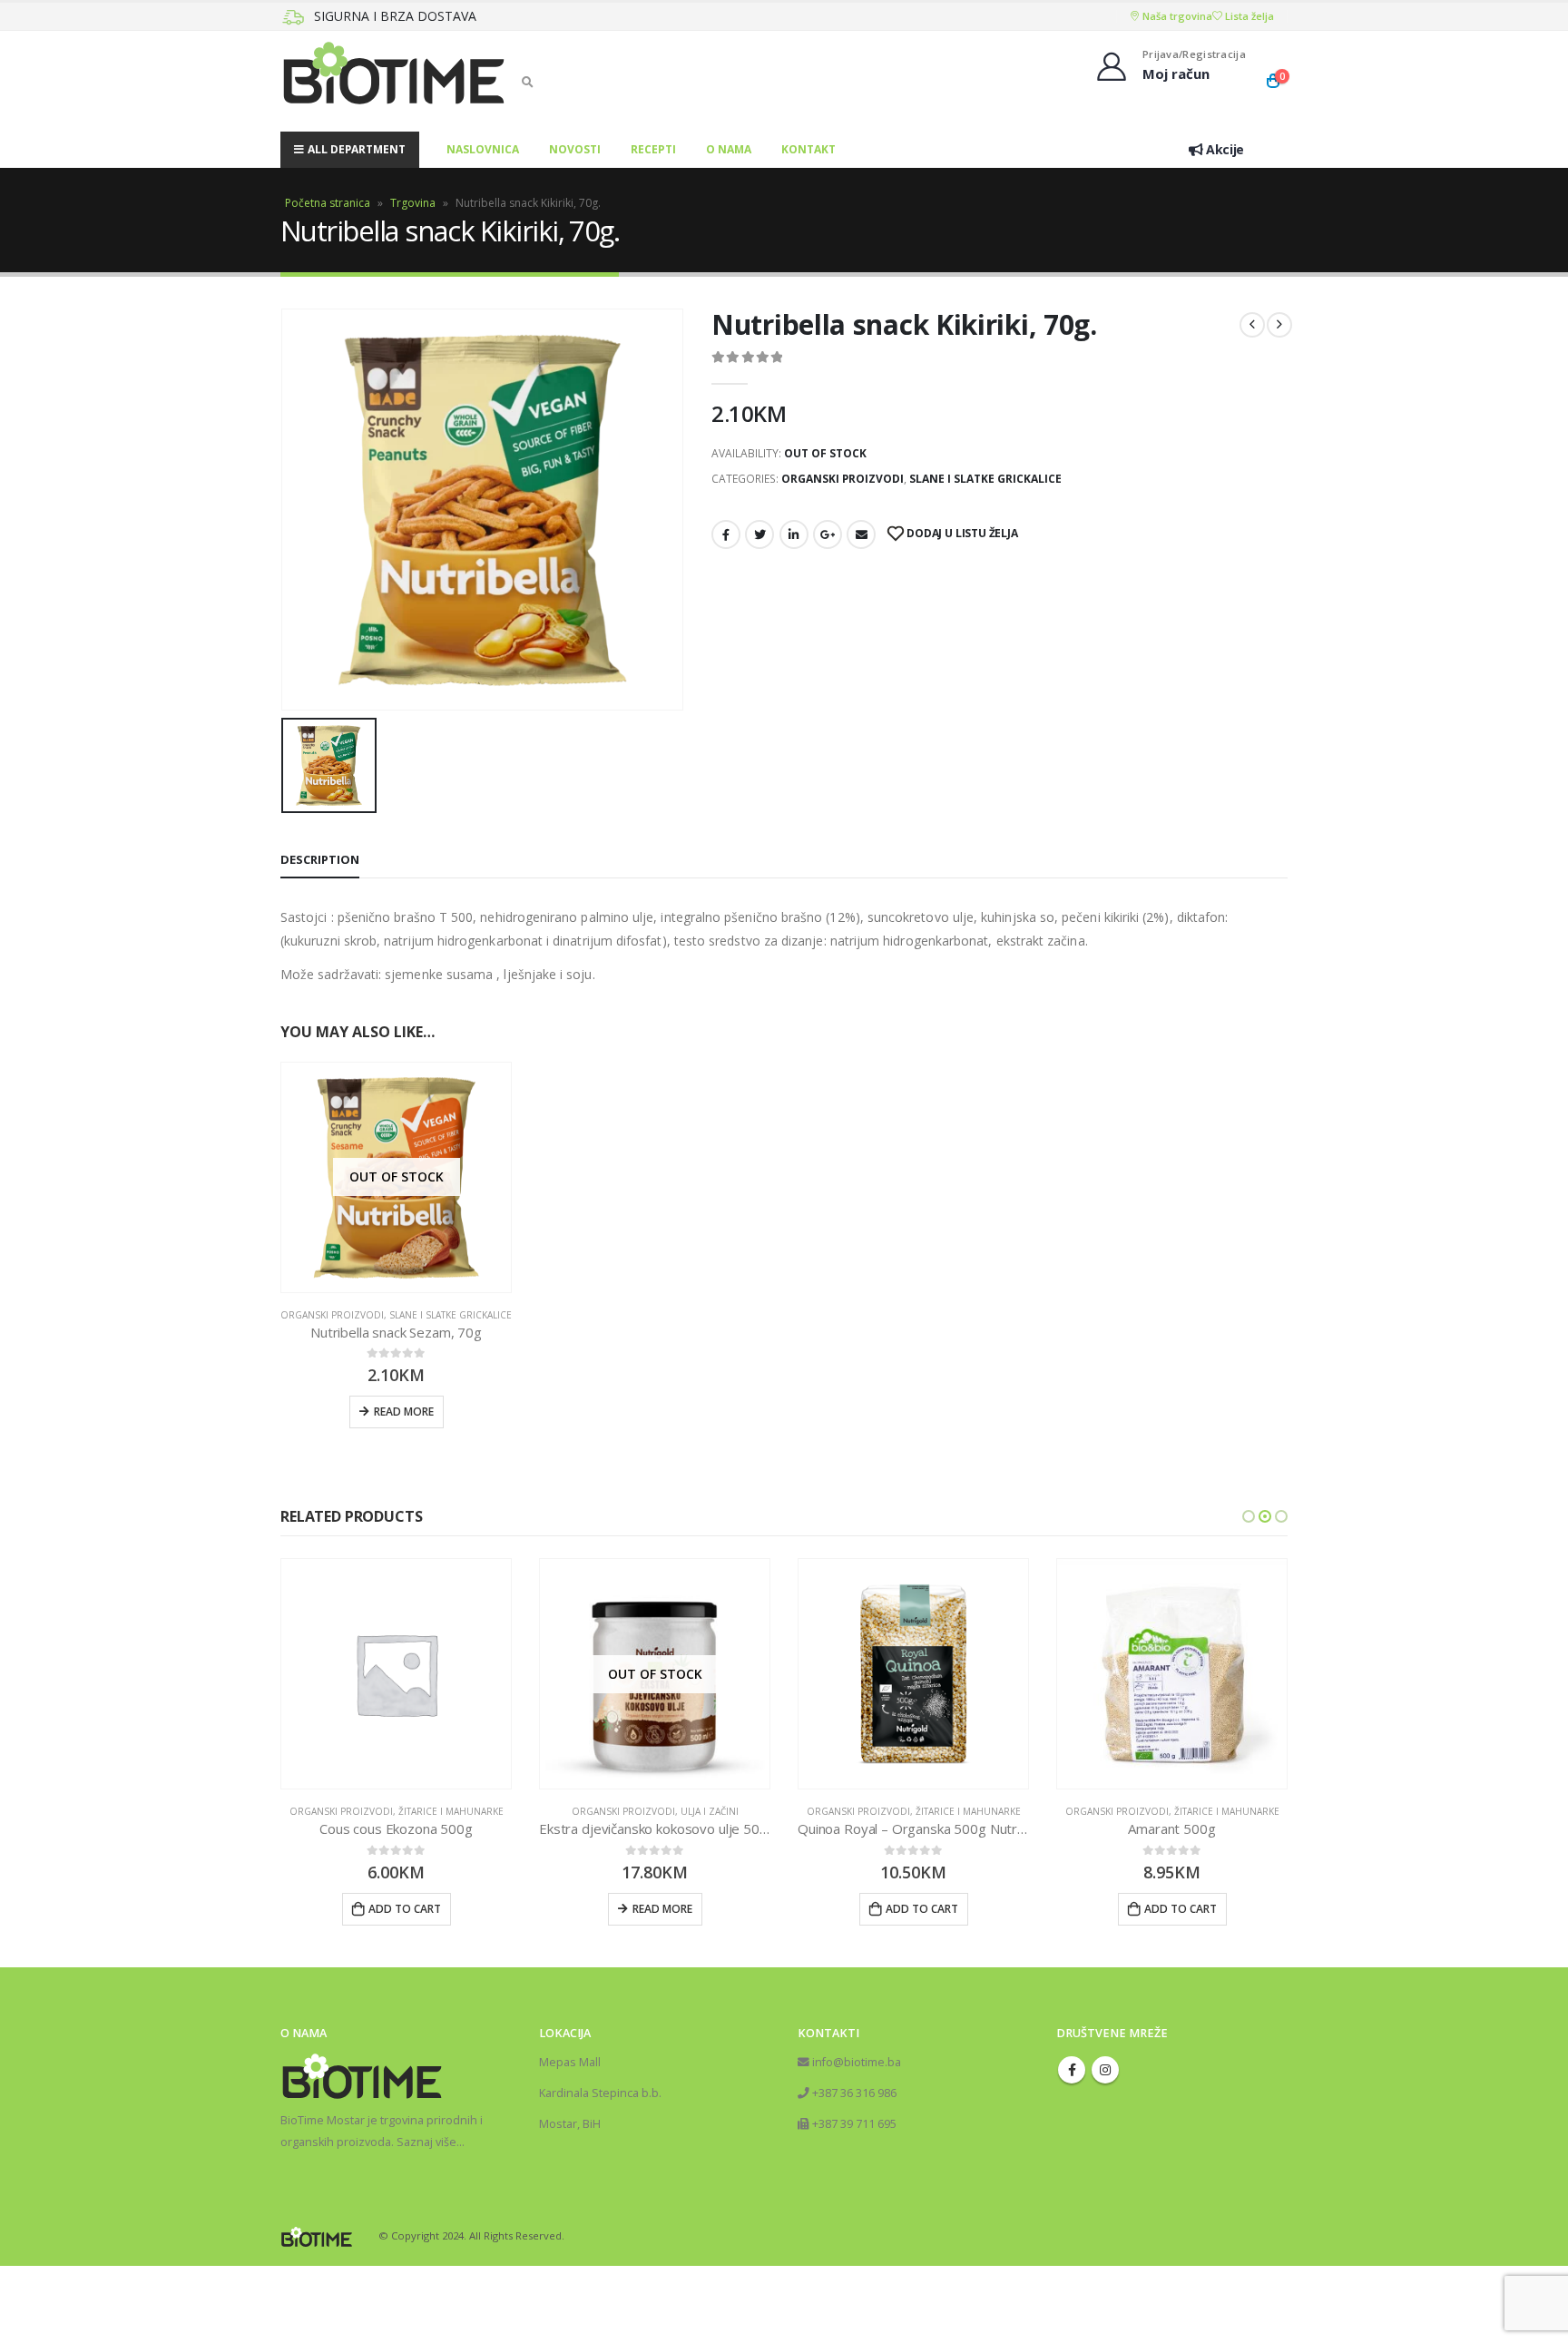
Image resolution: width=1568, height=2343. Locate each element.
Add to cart (663, 1909)
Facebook (726, 534)
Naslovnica (483, 149)
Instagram (1105, 2147)
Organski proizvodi (843, 479)
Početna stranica (328, 203)
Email (861, 534)
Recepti (653, 149)
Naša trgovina (1176, 16)
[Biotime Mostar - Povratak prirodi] (394, 81)
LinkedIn (794, 534)
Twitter (759, 534)
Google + (828, 534)
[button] (1249, 1516)
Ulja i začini (451, 1811)
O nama (729, 149)
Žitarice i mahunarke (710, 1811)
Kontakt (808, 149)
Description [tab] (320, 859)
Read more (404, 1412)
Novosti (575, 149)
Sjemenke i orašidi (1227, 1888)
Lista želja (1248, 16)
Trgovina (413, 203)
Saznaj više (426, 2219)
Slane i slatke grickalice (985, 479)
